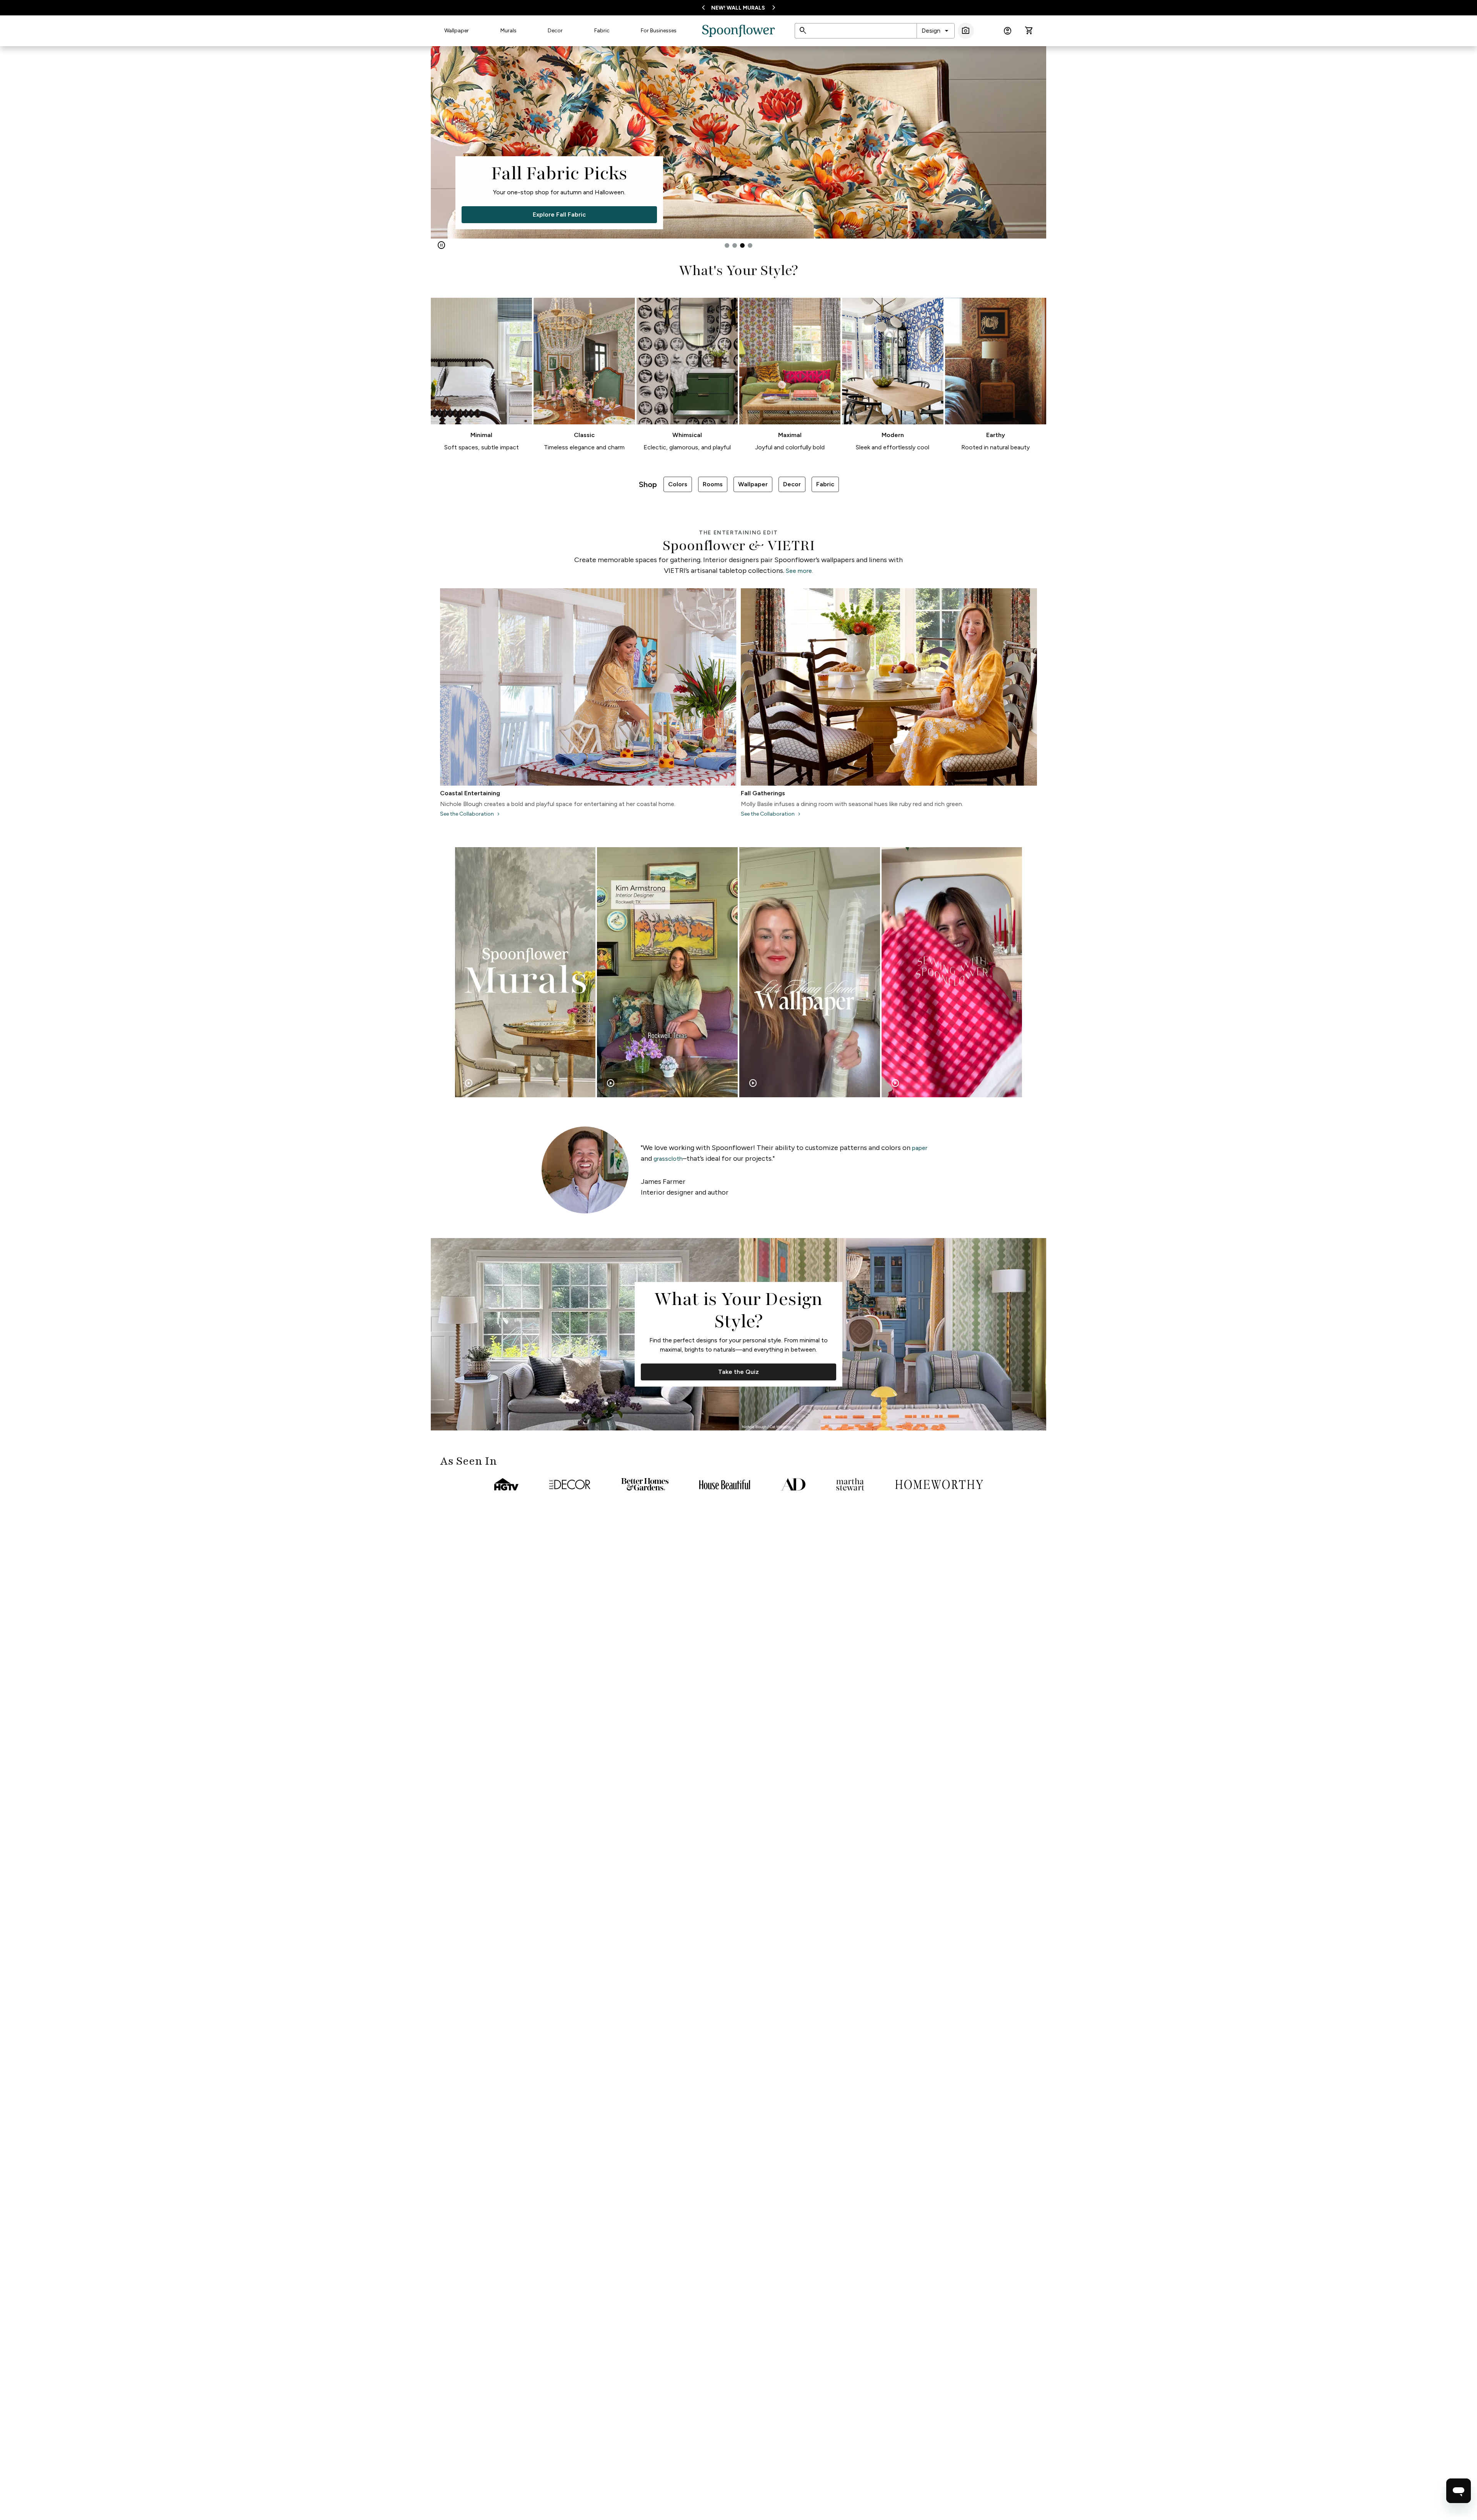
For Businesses (659, 31)
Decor (555, 31)
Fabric (602, 31)
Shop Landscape (610, 214)
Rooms (713, 484)
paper (920, 1148)
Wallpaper (457, 31)
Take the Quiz (738, 1372)
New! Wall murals (738, 8)
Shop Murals (509, 214)
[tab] (727, 245)
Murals (508, 31)
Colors (678, 484)
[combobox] (936, 31)
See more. (799, 571)
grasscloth (668, 1159)
